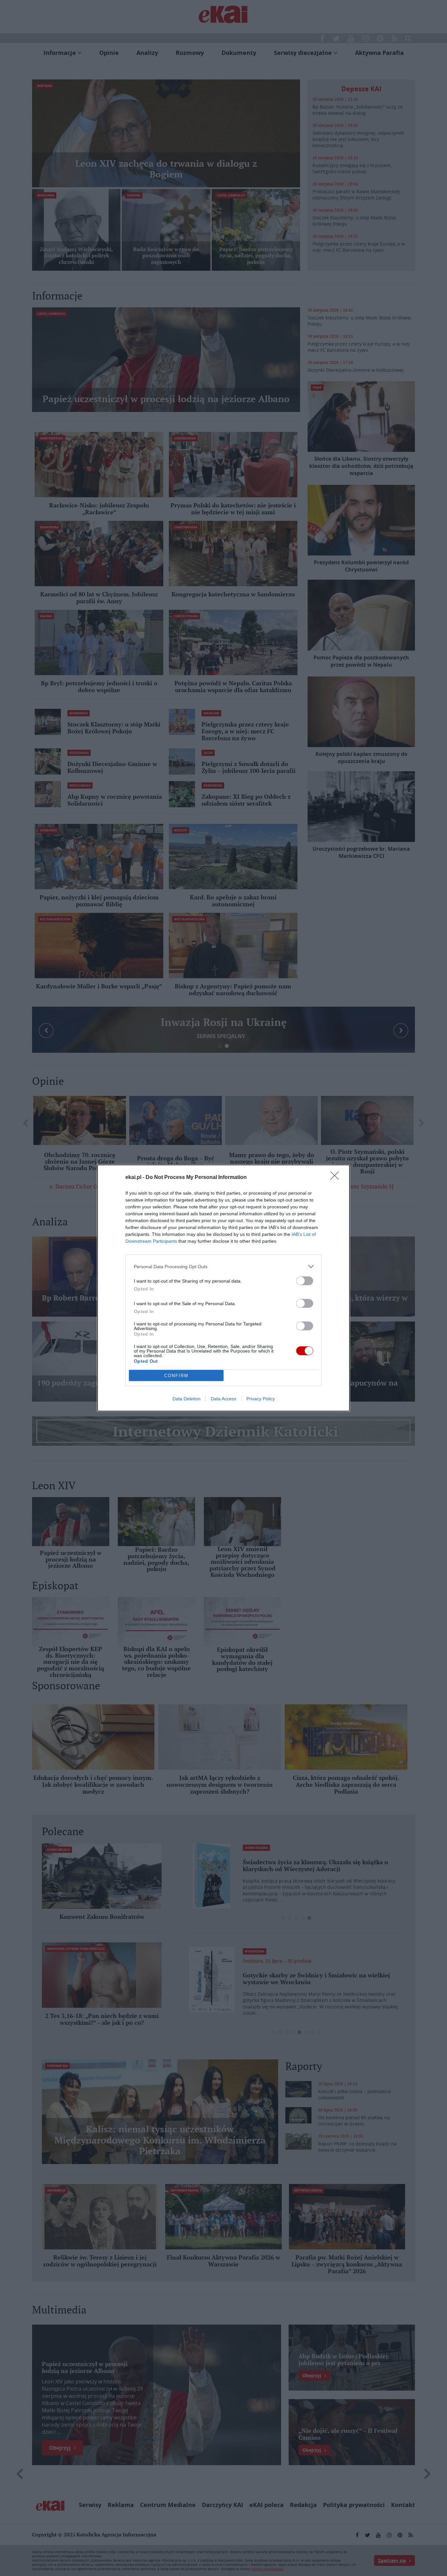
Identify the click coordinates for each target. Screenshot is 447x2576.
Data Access (223, 1399)
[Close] (337, 1178)
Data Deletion (187, 1399)
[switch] (305, 1281)
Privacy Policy (261, 1399)
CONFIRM (176, 1376)
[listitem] (223, 1266)
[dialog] (223, 1288)
